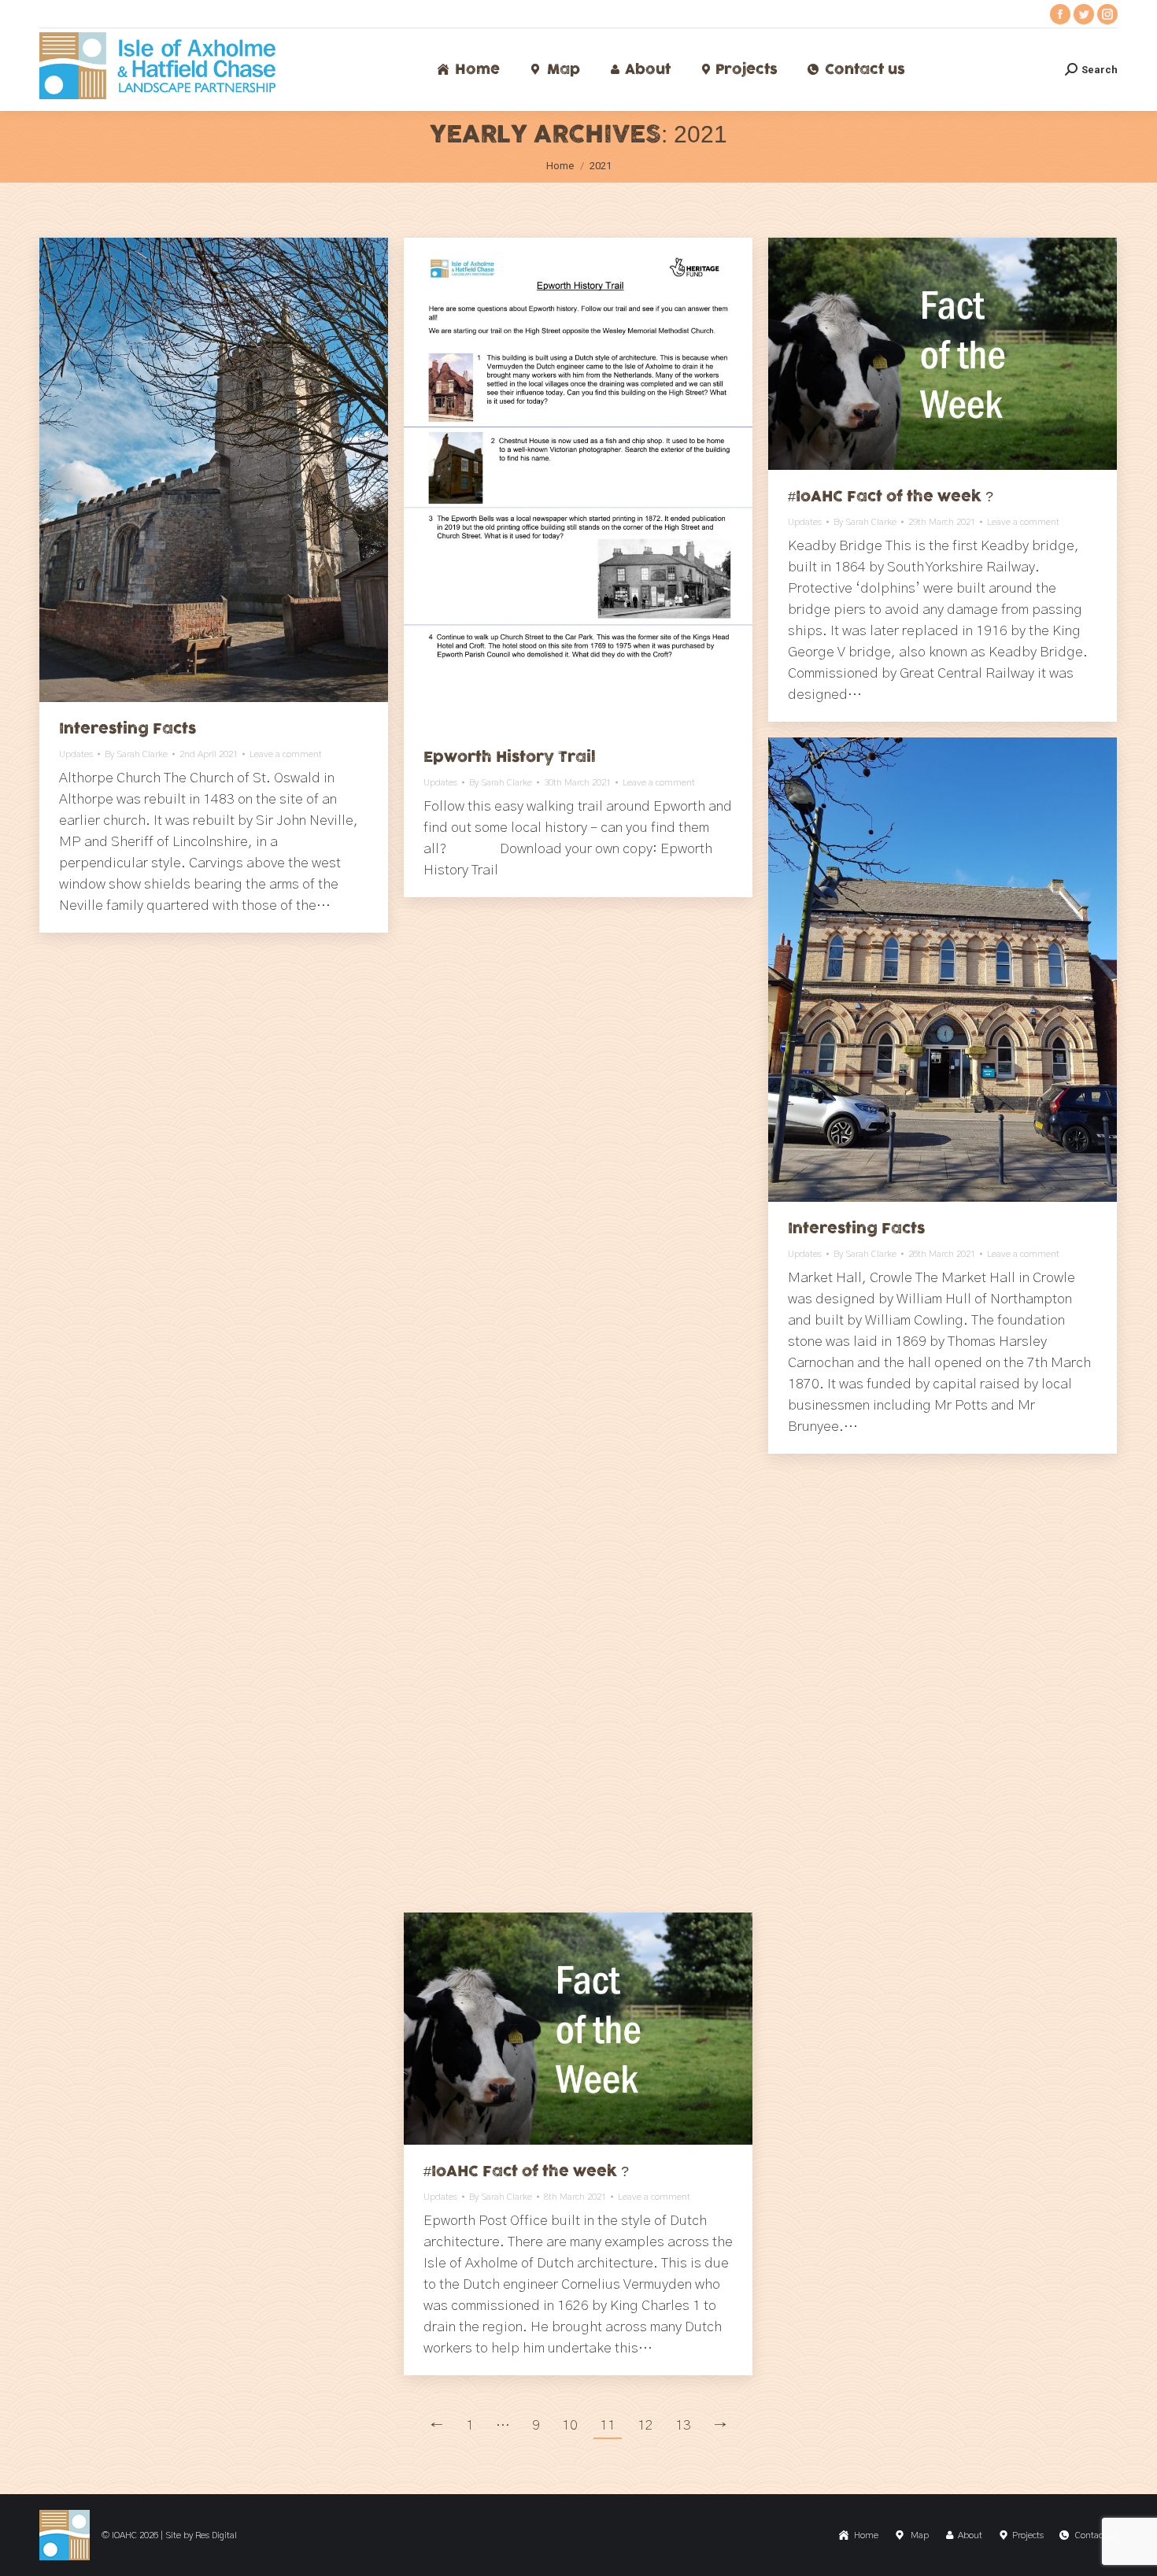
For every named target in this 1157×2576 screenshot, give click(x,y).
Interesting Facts (128, 729)
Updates (76, 754)
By (136, 754)
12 (645, 2426)
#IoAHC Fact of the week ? (891, 497)
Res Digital (216, 2535)
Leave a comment (286, 754)
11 (608, 2426)
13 (683, 2426)
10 (570, 2426)
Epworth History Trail (510, 757)
